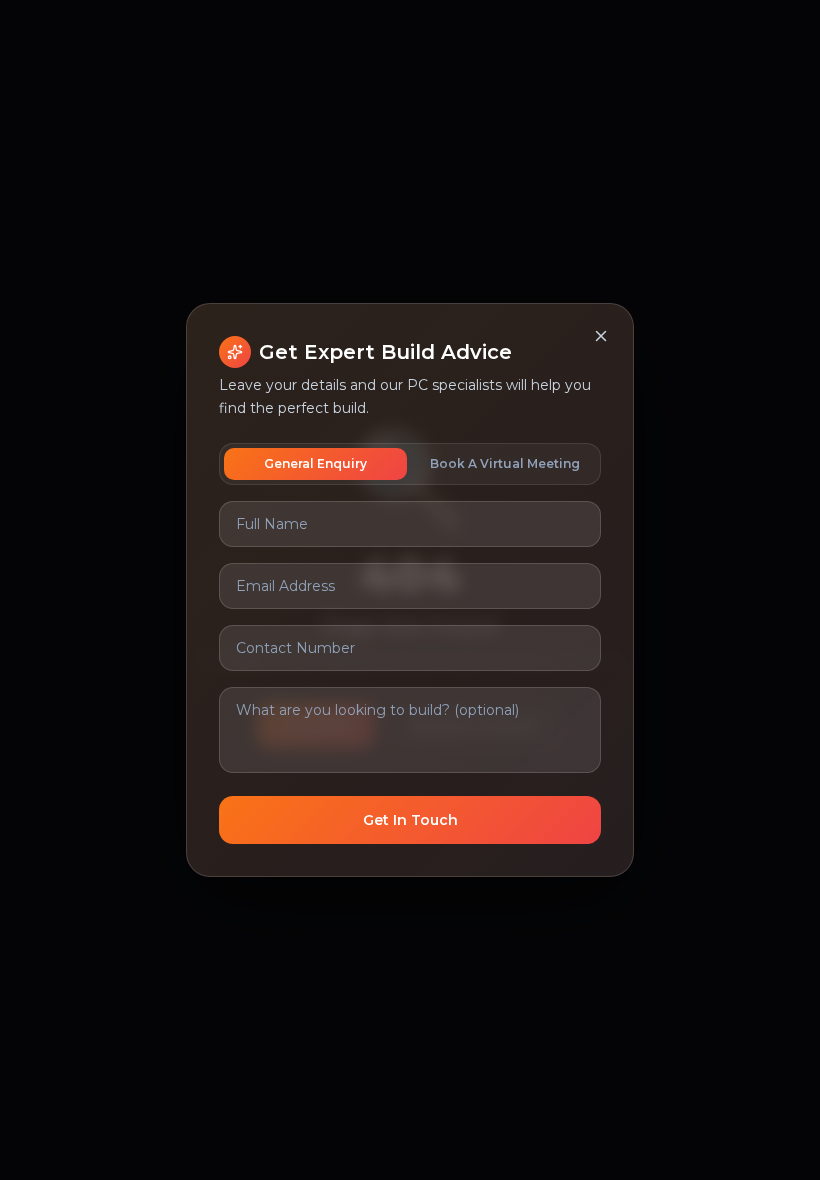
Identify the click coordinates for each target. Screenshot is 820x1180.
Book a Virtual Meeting (505, 463)
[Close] (601, 336)
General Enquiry (315, 463)
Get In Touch (410, 820)
